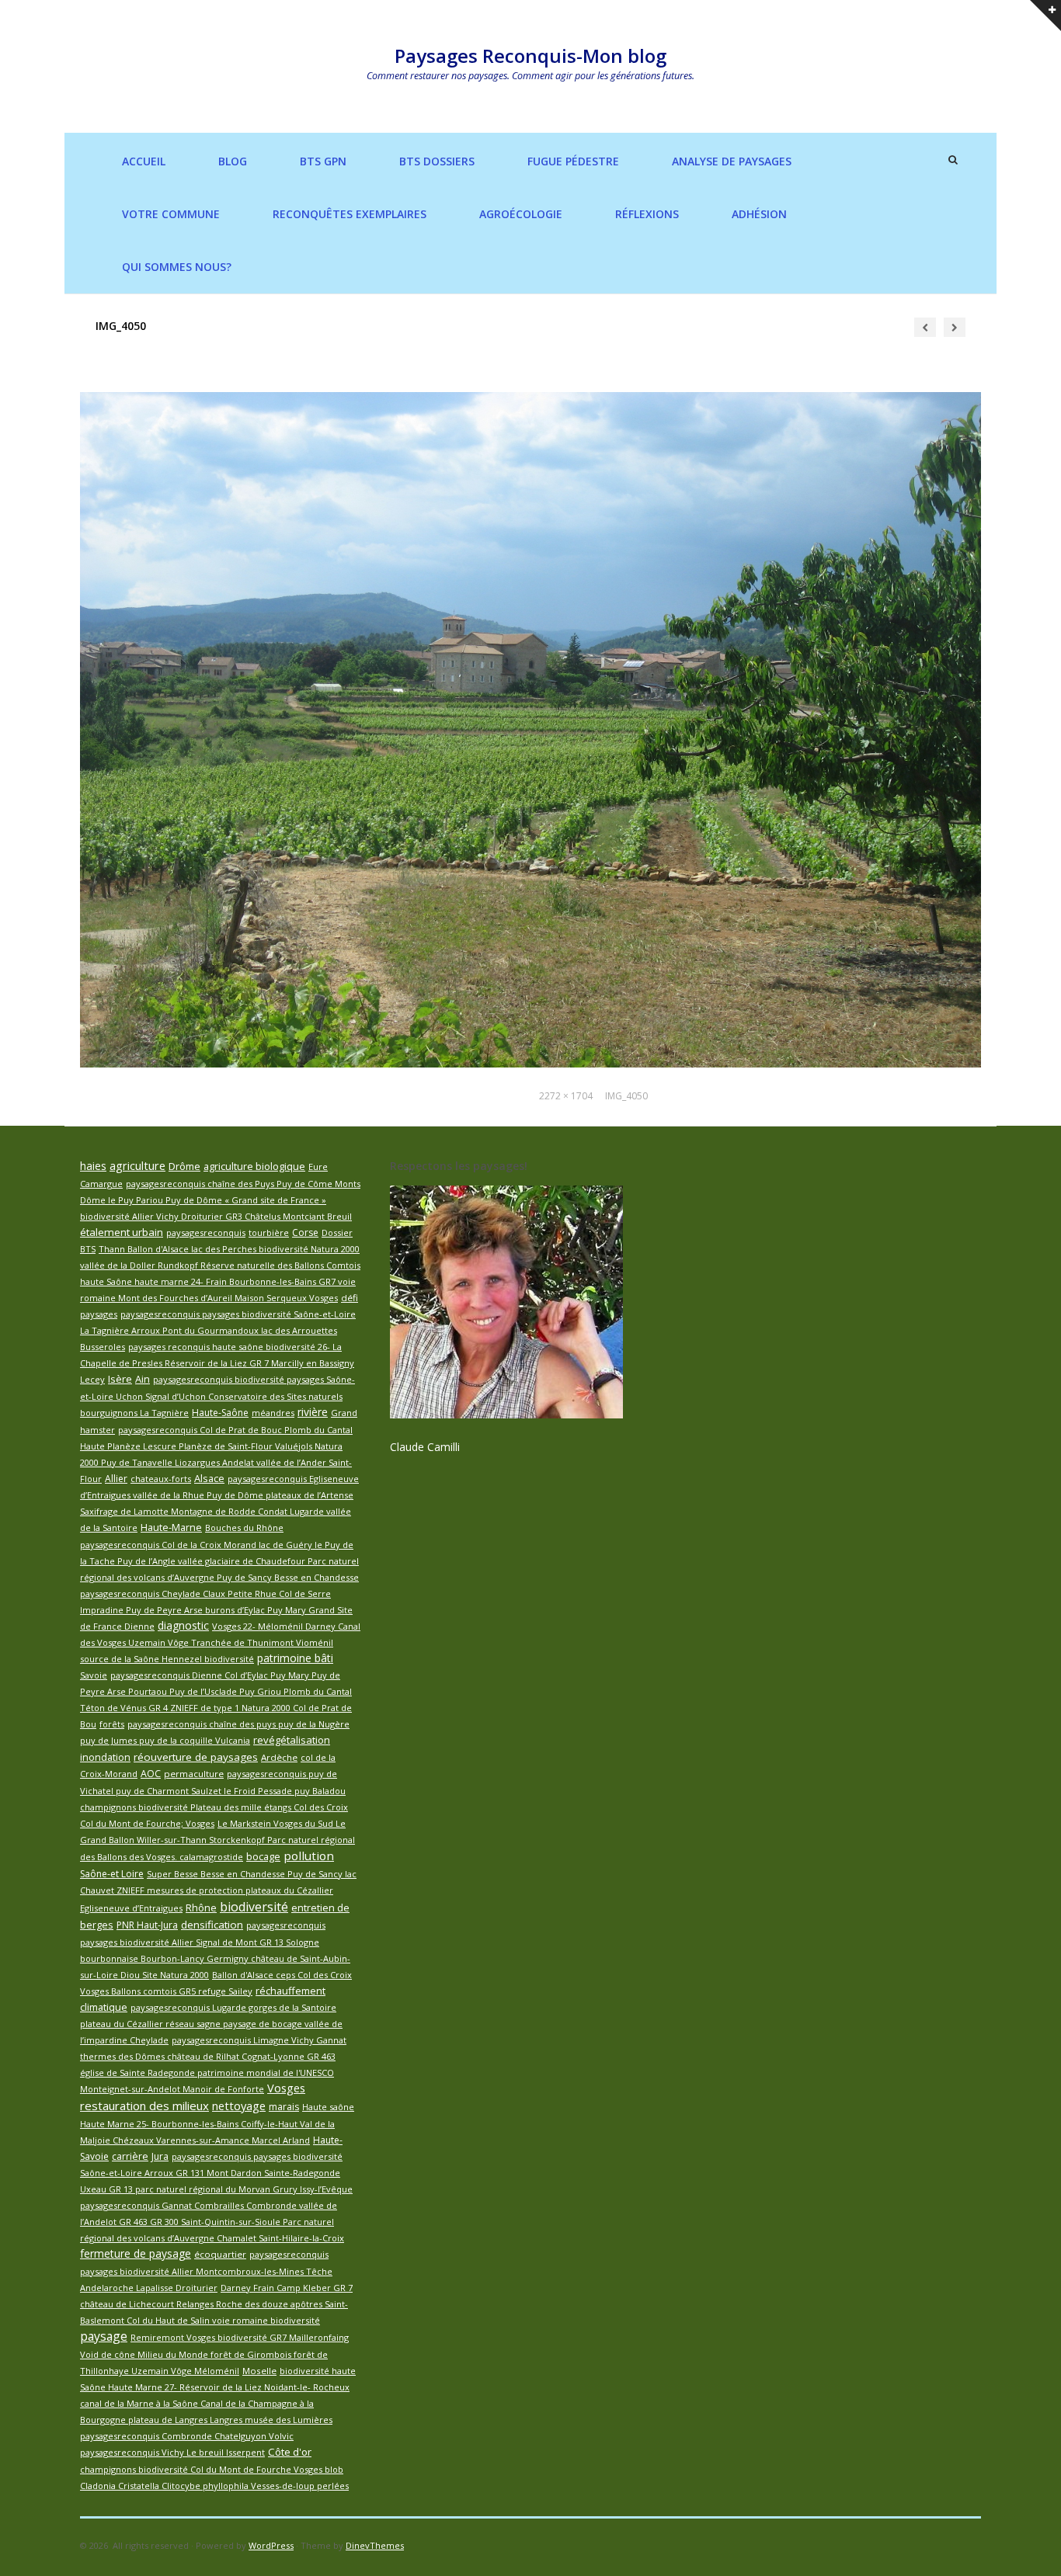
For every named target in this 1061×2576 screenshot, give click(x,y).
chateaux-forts (161, 1479)
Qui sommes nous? (177, 267)
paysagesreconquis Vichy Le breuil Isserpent (172, 2452)
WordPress (271, 2545)
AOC (151, 1774)
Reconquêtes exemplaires (350, 214)
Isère (120, 1379)
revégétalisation (292, 1740)
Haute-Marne (171, 1528)
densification (212, 1925)
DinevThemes (375, 2545)
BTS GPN (323, 161)
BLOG (233, 161)
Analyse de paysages (732, 161)
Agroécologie (521, 214)
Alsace (209, 1478)
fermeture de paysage (136, 2253)
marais (284, 2107)
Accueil (144, 161)
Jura (160, 2156)
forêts (112, 1724)
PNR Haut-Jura (147, 1925)
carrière (130, 2156)
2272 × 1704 (566, 1096)
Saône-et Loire (112, 1874)
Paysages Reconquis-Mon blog (530, 56)
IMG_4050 (626, 1096)
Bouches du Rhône (244, 1528)
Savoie (94, 1675)
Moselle (259, 2371)
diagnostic (183, 1625)
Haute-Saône (220, 1413)
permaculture (194, 1774)
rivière (313, 1412)
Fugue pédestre (573, 161)
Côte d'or (290, 2452)
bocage (263, 1857)
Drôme (184, 1166)
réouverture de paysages (196, 1757)
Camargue (101, 1184)
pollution (309, 1856)
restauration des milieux (144, 2106)
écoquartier (220, 2254)
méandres (273, 1413)
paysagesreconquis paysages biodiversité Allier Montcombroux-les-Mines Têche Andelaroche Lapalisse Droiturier (206, 2271)
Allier (116, 1479)
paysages (99, 1314)
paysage (104, 2336)
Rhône (201, 1908)
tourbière (269, 1232)
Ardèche (279, 1757)
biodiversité (254, 1907)
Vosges (286, 2088)
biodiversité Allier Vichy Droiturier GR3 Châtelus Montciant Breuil (216, 1216)
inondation (105, 1757)
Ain (143, 1379)
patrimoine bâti (295, 1658)
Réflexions (647, 214)
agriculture (137, 1165)
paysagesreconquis (206, 1232)
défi (350, 1298)
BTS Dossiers (437, 161)
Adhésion (759, 214)
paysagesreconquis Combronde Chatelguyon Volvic (187, 2436)
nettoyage (239, 2106)
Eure (318, 1166)
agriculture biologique (254, 1166)
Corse (305, 1232)
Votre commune (171, 214)
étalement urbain (122, 1232)
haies (93, 1166)
